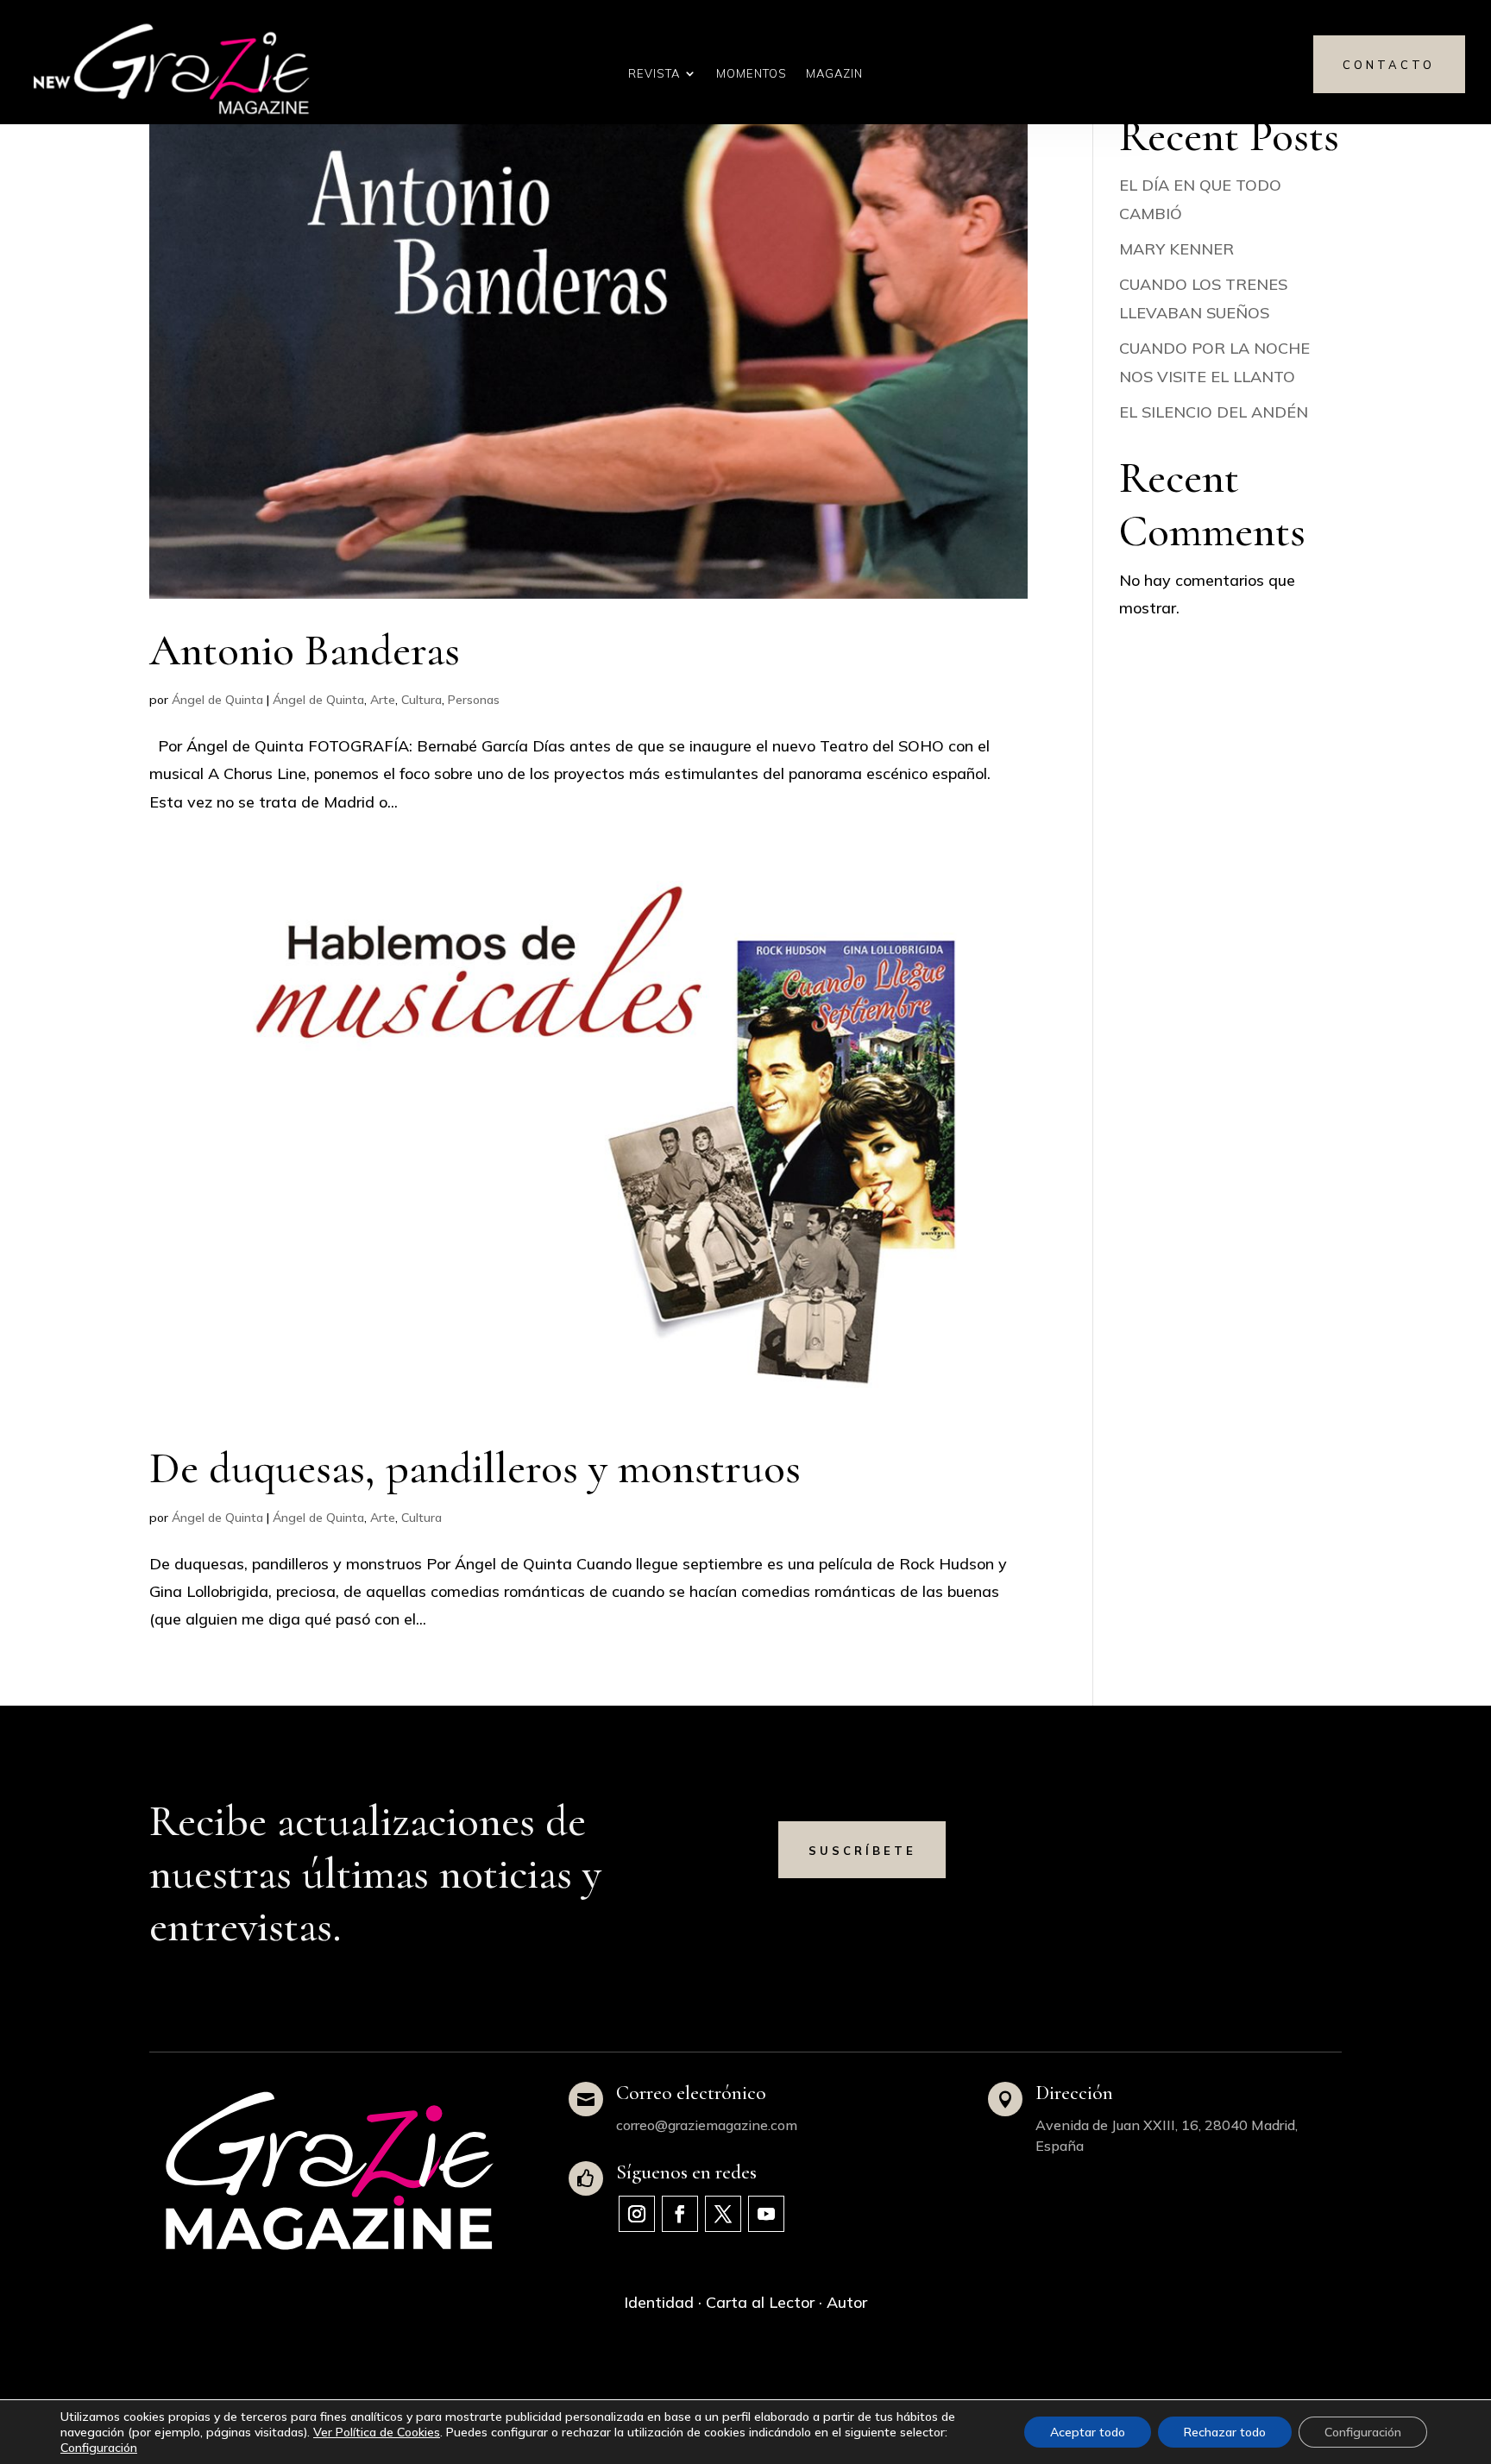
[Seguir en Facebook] (680, 2214)
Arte (383, 700)
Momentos (752, 74)
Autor (847, 2302)
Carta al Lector (760, 2302)
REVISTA (654, 74)
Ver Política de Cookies (377, 2432)
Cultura (422, 700)
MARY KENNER (1176, 249)
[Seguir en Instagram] (637, 2214)
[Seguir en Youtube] (766, 2214)
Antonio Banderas (305, 651)
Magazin (834, 74)
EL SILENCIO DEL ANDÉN (1214, 412)
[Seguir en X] (723, 2214)
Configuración (99, 2448)
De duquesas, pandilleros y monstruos (475, 1468)
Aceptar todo (1088, 2432)
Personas (474, 700)
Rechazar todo (1225, 2432)
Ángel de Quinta (217, 700)
